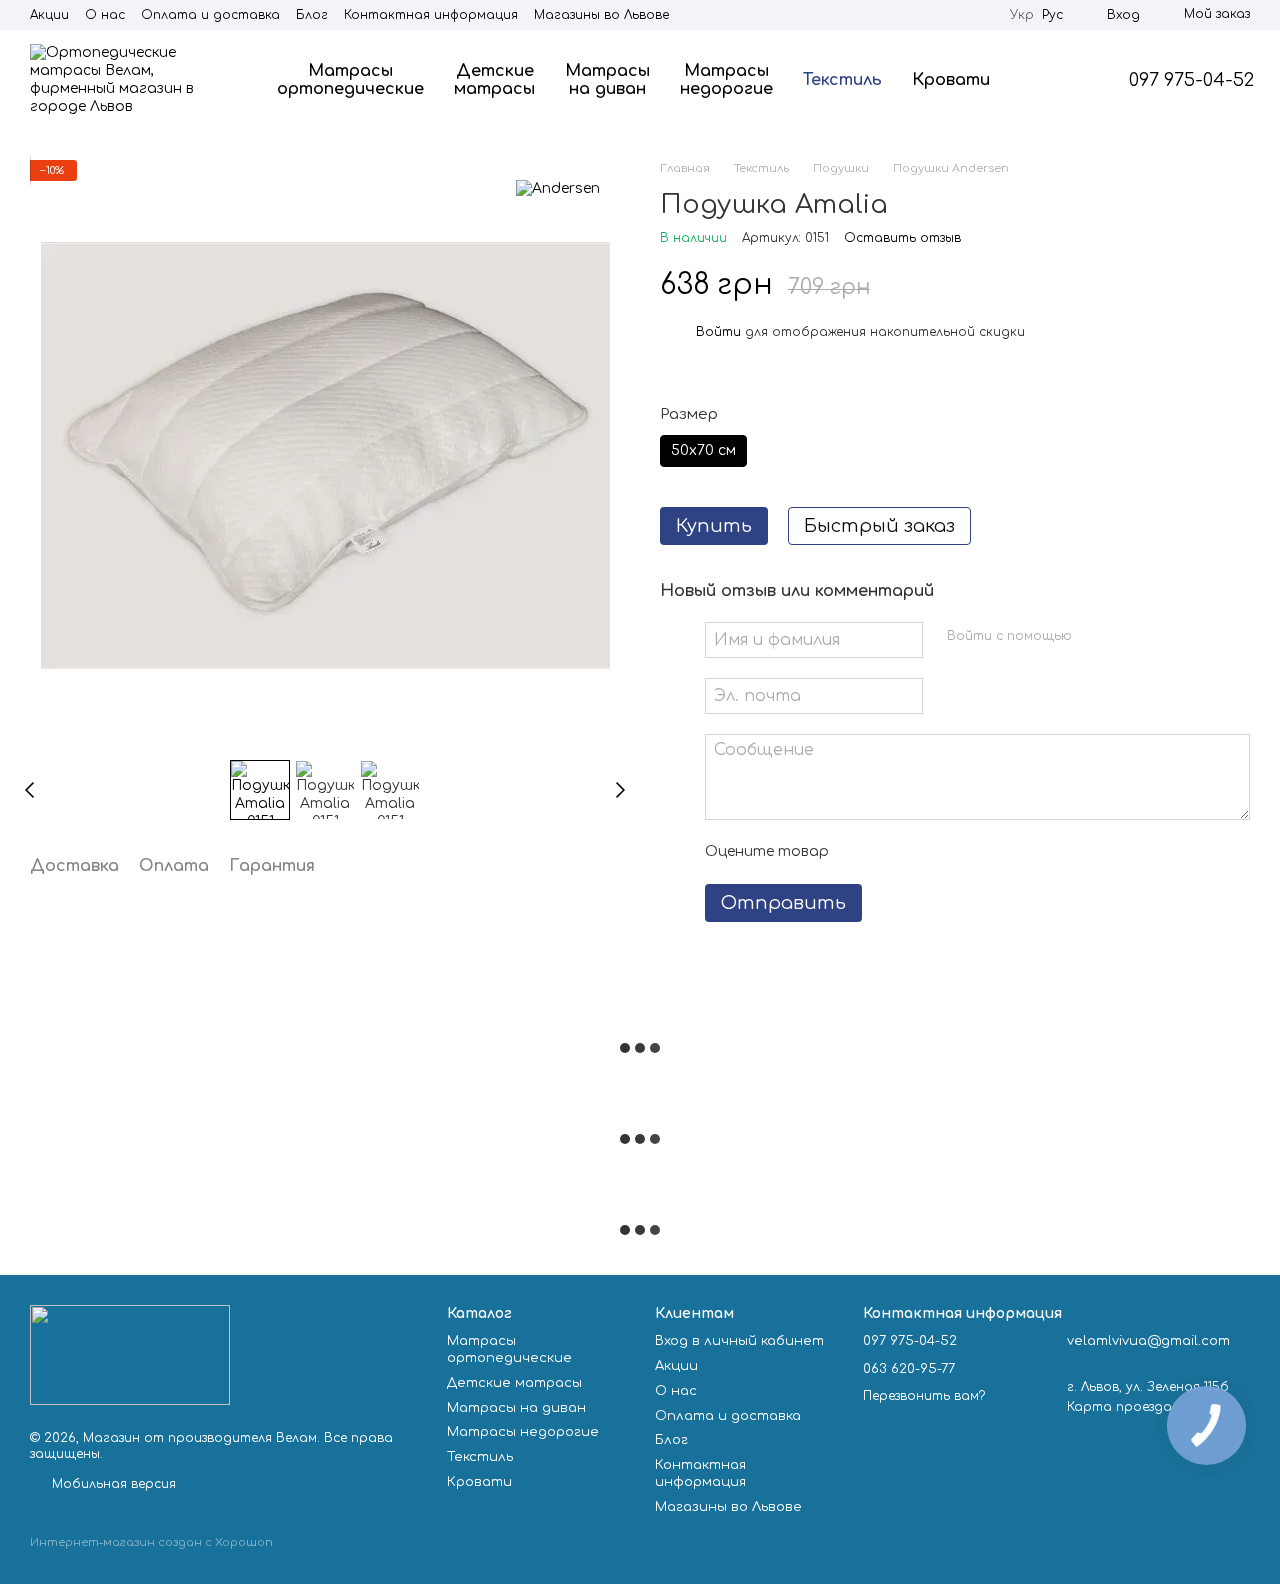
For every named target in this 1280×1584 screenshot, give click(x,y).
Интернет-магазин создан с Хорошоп (151, 1542)
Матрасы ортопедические (350, 80)
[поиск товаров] (1053, 80)
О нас (105, 15)
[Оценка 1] (862, 852)
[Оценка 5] (990, 852)
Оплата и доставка (210, 15)
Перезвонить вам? (924, 1396)
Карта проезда (1119, 1407)
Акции (49, 15)
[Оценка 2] (894, 852)
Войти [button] (718, 332)
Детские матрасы (494, 80)
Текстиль (842, 80)
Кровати (951, 80)
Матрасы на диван (607, 80)
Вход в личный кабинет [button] (739, 1341)
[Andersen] (558, 189)
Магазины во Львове (601, 15)
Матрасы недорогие (726, 80)
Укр (1022, 15)
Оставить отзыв (902, 238)
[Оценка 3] (926, 852)
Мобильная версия (112, 1484)
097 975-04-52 (1191, 80)
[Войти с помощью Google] (1126, 637)
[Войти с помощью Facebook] (1094, 637)
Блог (312, 15)
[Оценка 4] (958, 852)
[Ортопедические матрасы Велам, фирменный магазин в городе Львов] (130, 1354)
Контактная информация (431, 15)
